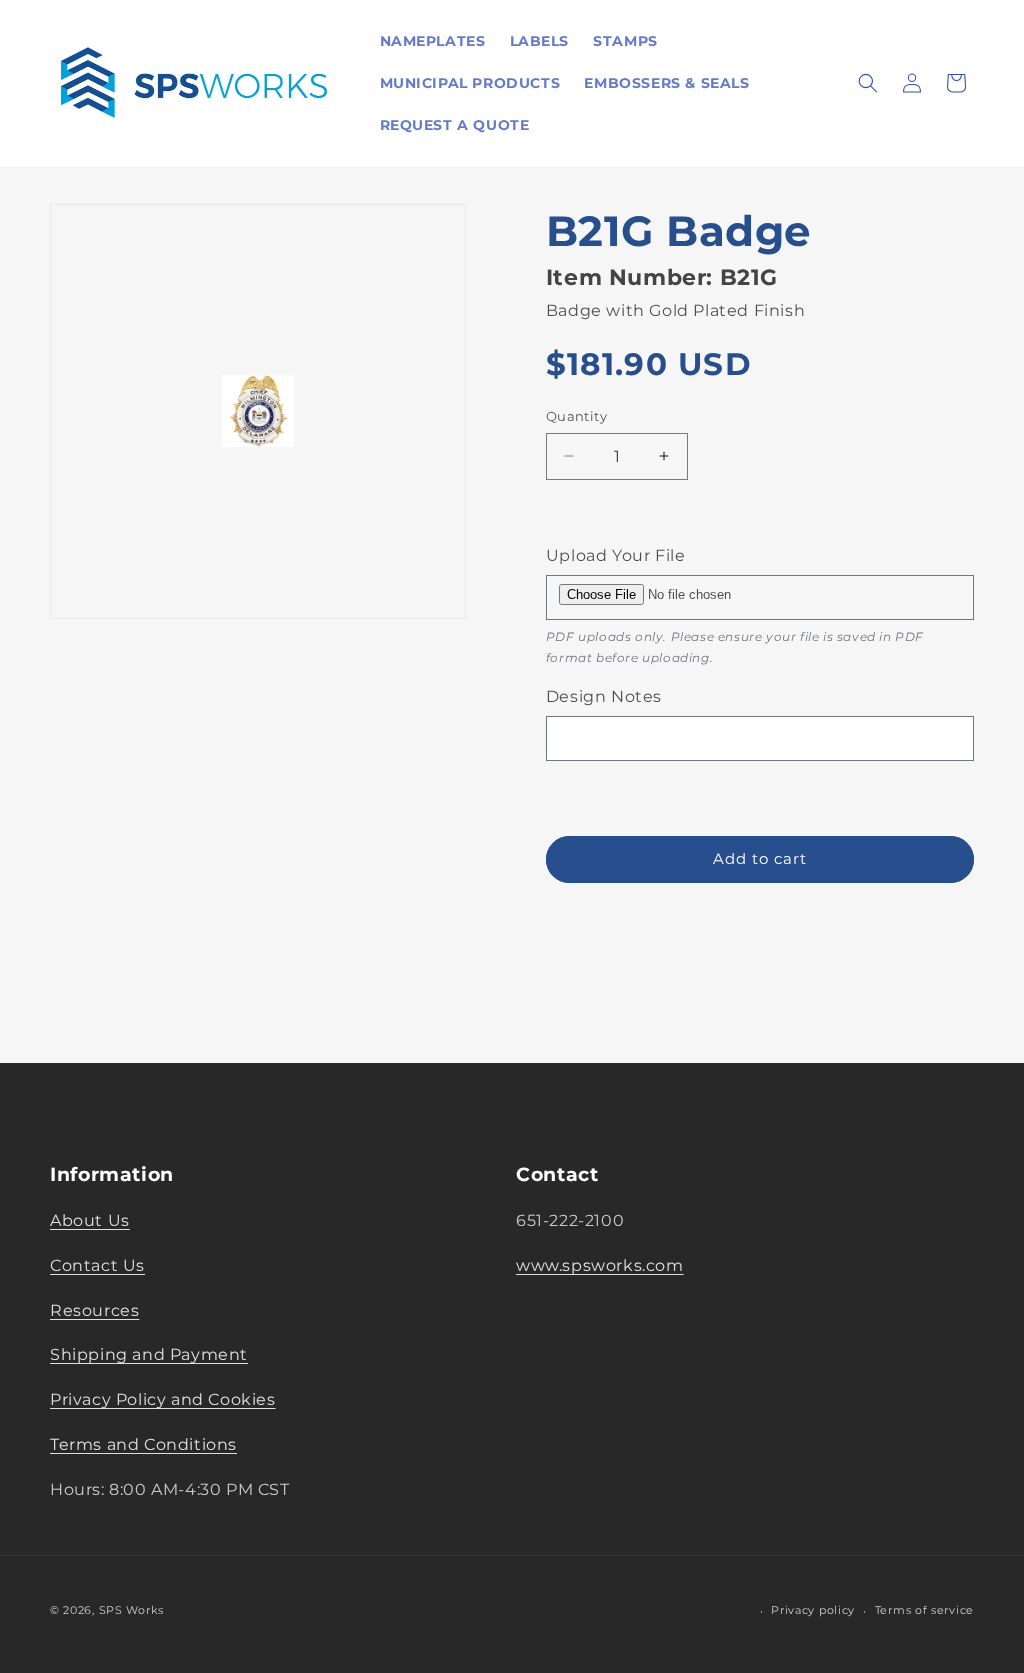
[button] (868, 83)
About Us (90, 1220)
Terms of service (924, 1610)
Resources (94, 1310)
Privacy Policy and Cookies (163, 1399)
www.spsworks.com (600, 1265)
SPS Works (131, 1610)
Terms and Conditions (143, 1444)
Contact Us (97, 1265)
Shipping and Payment (149, 1354)
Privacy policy (813, 1610)
